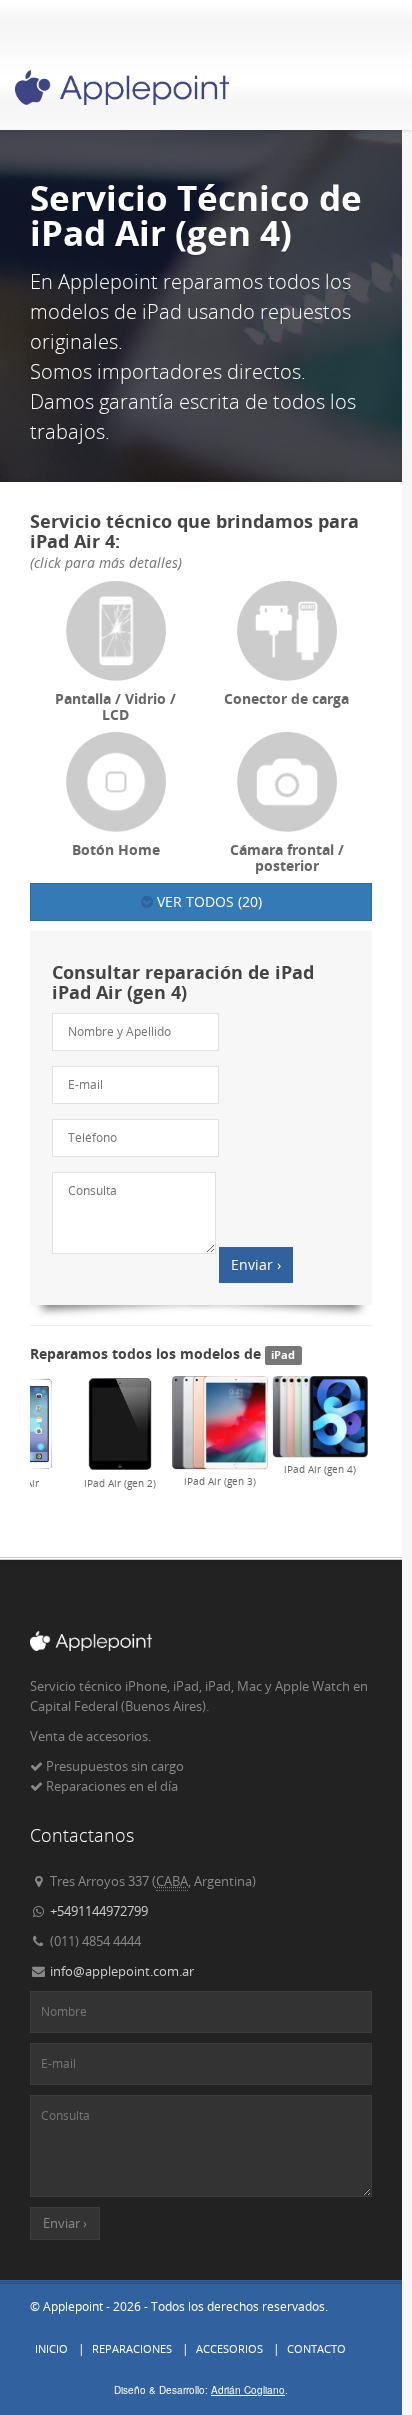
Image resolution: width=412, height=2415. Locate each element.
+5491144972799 (99, 1911)
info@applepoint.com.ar (122, 1971)
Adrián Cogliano (248, 2390)
